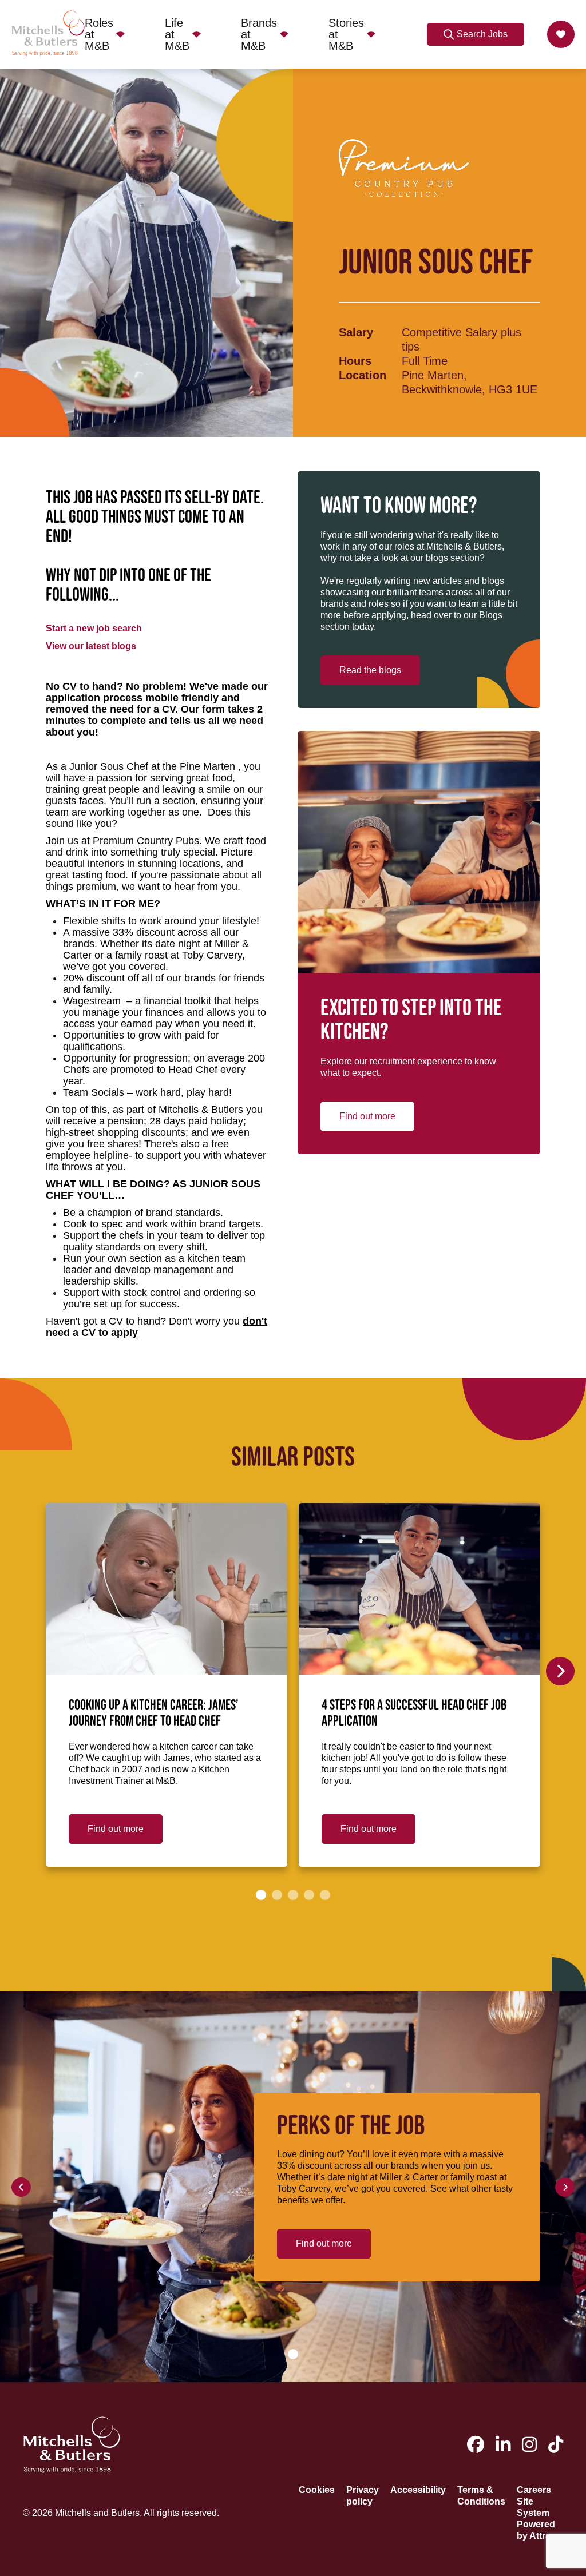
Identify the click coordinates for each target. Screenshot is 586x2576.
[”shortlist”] (561, 34)
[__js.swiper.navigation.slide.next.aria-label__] (560, 1671)
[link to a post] (167, 1589)
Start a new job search (94, 628)
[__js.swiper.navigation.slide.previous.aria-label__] (21, 2187)
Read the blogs (370, 670)
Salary (356, 332)
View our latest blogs (91, 646)
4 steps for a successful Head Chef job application (414, 1714)
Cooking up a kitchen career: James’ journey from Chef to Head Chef (154, 1714)
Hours (355, 361)
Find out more (367, 1116)
